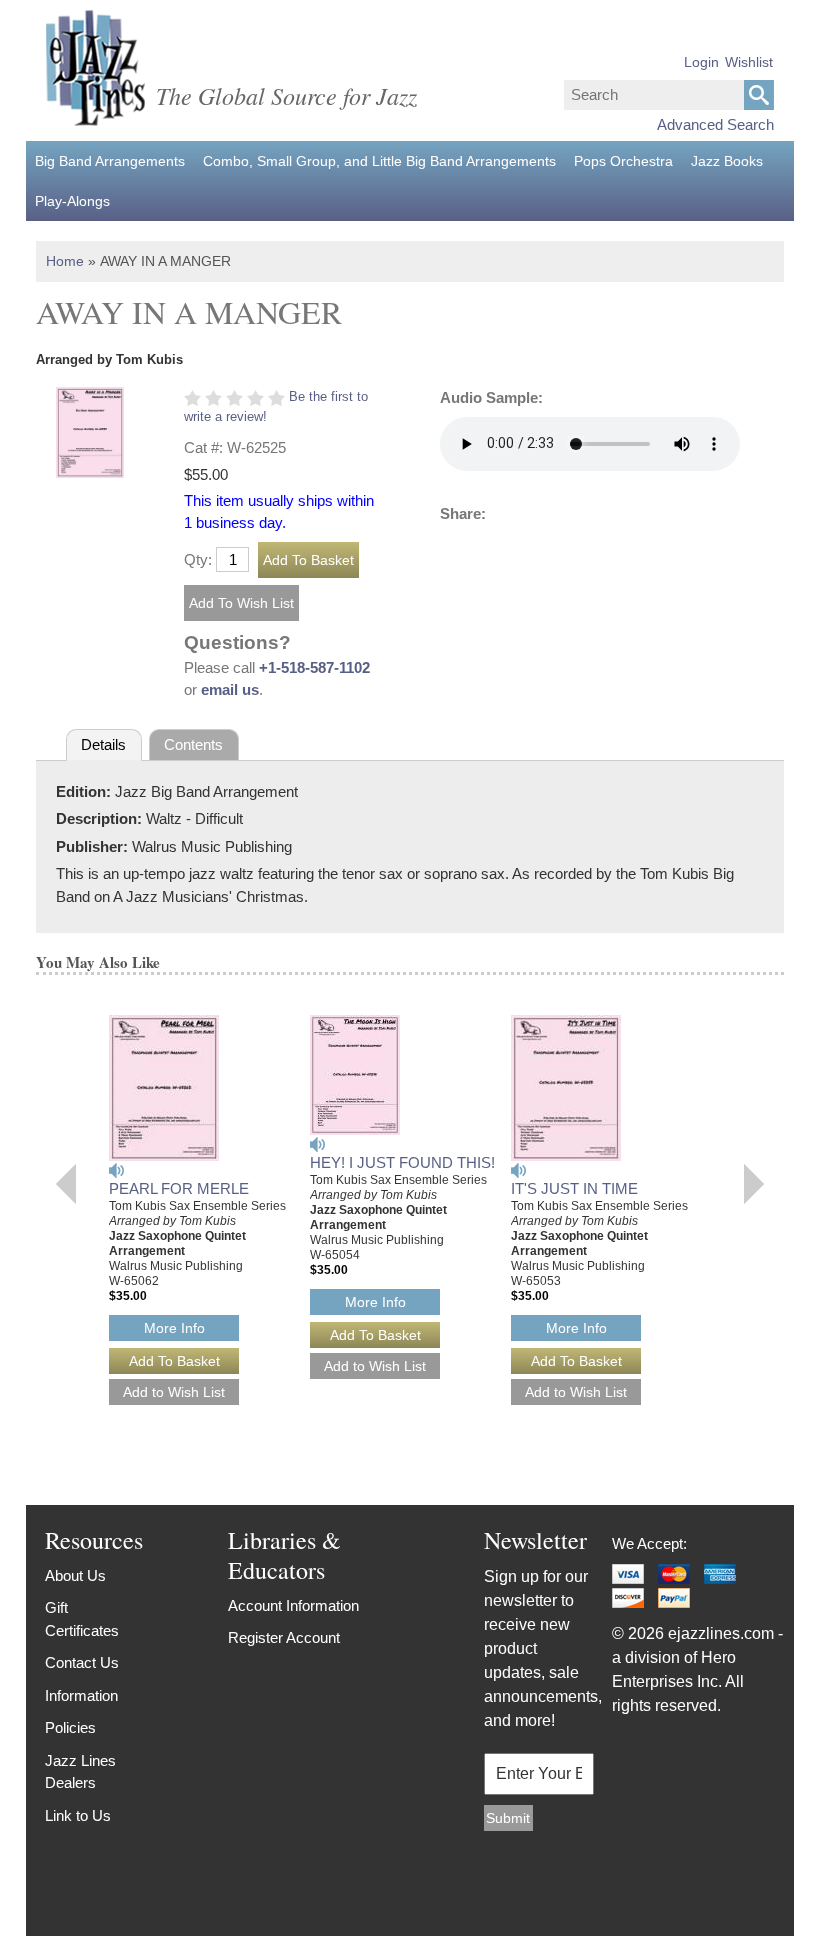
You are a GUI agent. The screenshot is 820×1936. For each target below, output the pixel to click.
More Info (174, 1328)
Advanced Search (715, 124)
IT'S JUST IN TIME (574, 1188)
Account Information (293, 1605)
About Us (75, 1575)
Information (81, 1695)
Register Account (284, 1637)
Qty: (198, 559)
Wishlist (749, 62)
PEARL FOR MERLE (179, 1188)
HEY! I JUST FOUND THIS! (402, 1162)
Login (701, 62)
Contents (193, 744)
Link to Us (78, 1815)
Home (65, 261)
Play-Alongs (72, 201)
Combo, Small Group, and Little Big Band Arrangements (379, 161)
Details (103, 744)
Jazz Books (727, 161)
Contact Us (82, 1662)
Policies (70, 1727)
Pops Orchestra (623, 161)
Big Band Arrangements (110, 161)
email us (230, 689)
